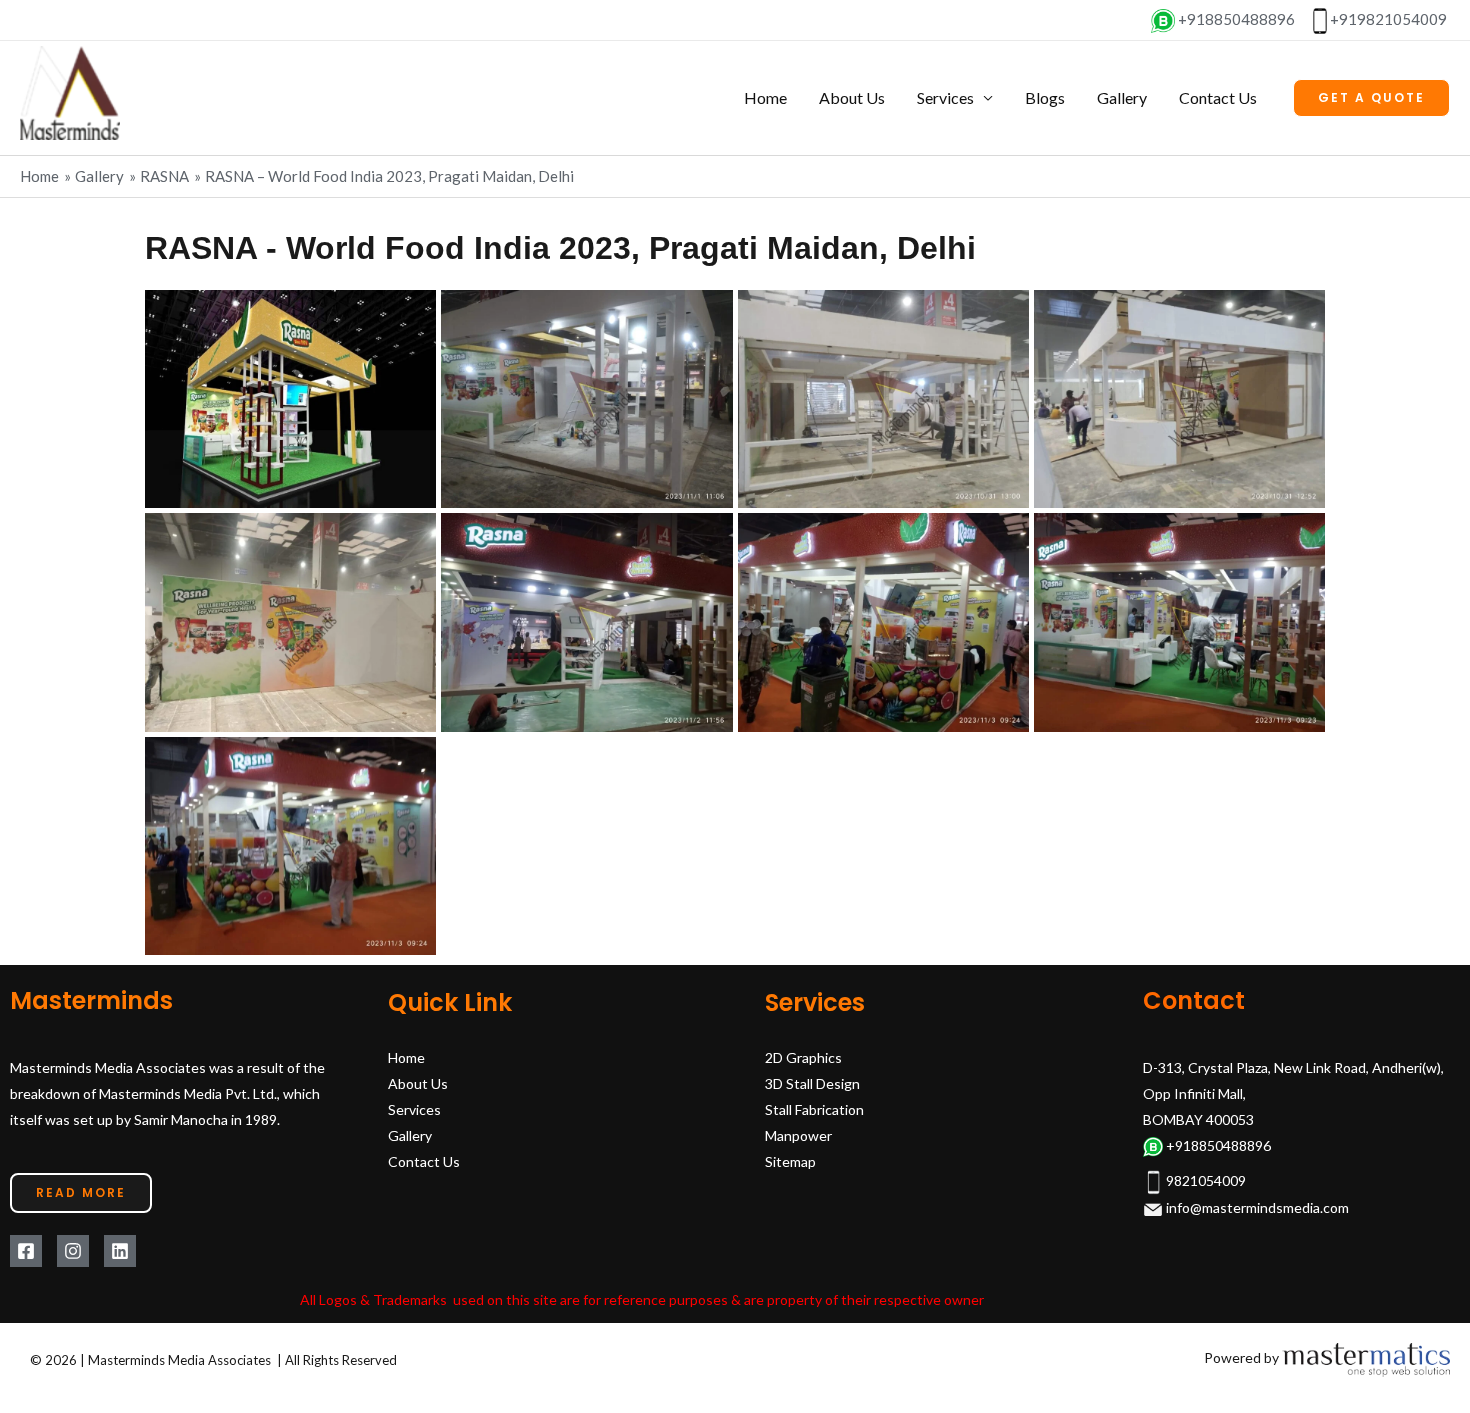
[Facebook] (26, 1251)
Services (945, 97)
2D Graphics (803, 1057)
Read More (81, 1192)
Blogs (1045, 97)
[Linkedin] (120, 1251)
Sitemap (790, 1161)
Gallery (1122, 97)
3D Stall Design (812, 1083)
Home (765, 97)
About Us (852, 97)
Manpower (798, 1135)
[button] (1371, 98)
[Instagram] (73, 1251)
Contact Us (1218, 97)
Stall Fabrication (814, 1109)
